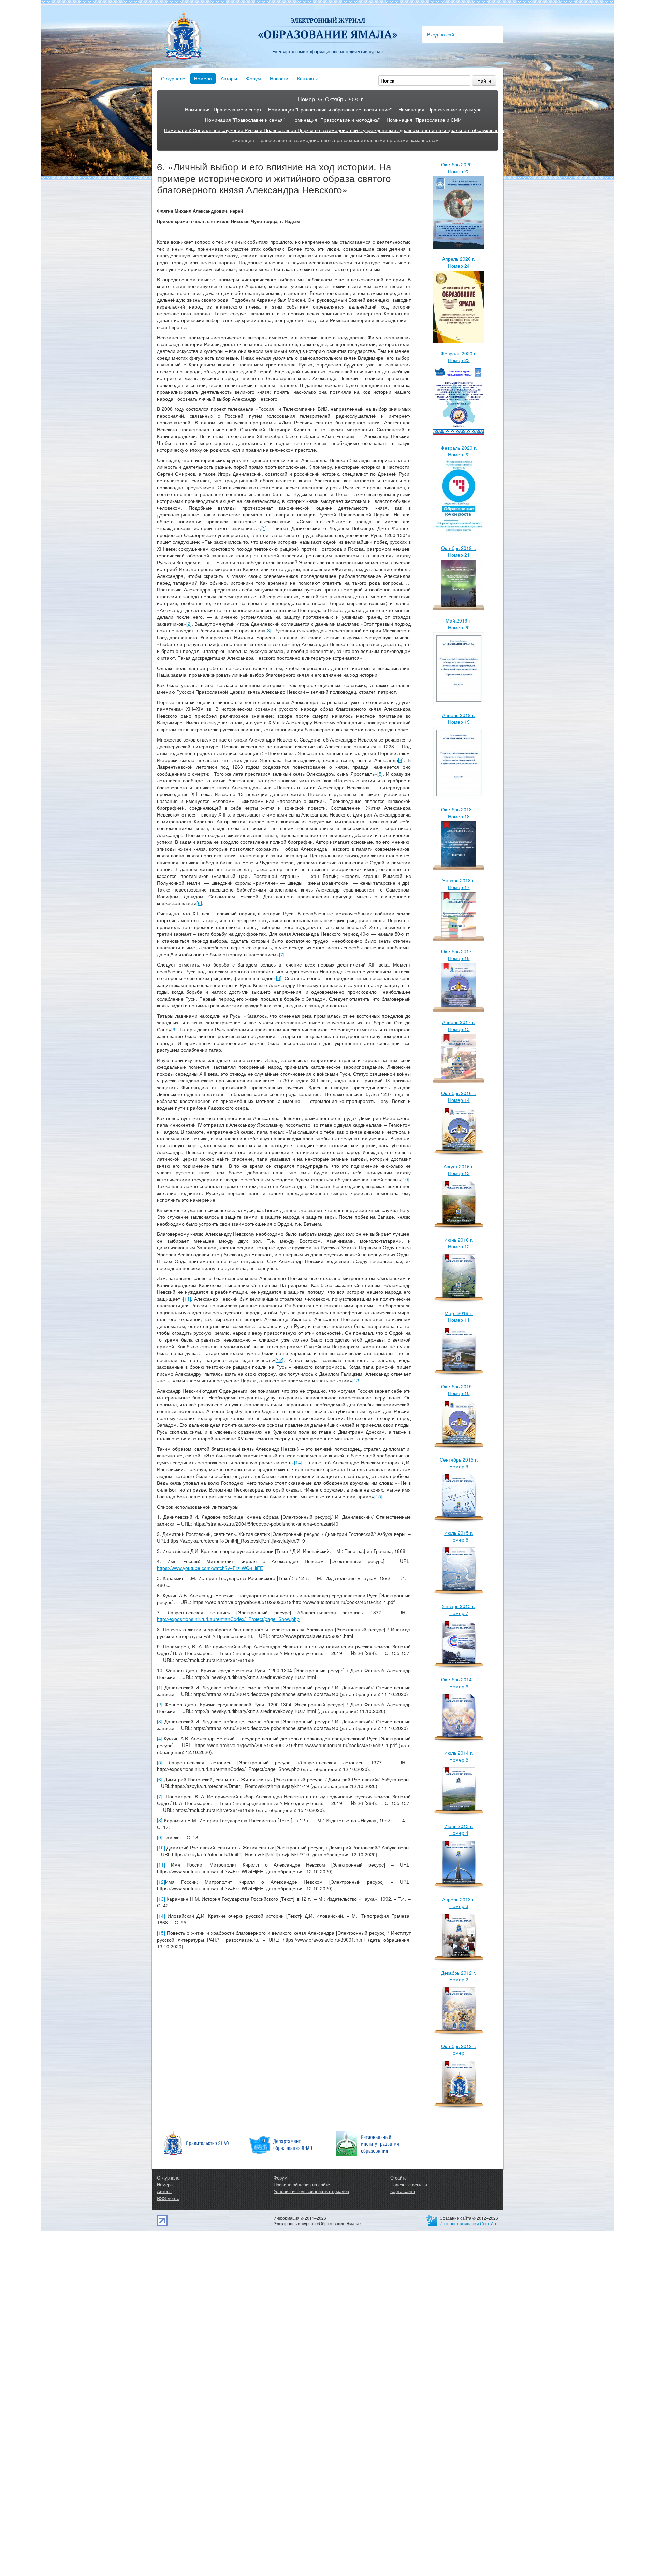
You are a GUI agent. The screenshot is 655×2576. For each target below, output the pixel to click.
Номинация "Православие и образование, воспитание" (330, 109)
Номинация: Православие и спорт (223, 109)
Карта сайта (403, 2191)
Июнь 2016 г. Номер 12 (459, 1243)
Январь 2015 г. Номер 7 (459, 1609)
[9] (174, 1029)
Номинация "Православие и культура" (441, 109)
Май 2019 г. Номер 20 (459, 624)
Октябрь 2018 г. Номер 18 (459, 813)
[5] (380, 774)
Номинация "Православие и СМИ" (425, 120)
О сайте (398, 2178)
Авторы (229, 78)
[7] (282, 954)
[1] (264, 528)
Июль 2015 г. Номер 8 (459, 1536)
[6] (199, 903)
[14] (298, 1462)
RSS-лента (168, 2198)
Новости (279, 78)
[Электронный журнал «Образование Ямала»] (327, 23)
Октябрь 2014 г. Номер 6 (459, 1683)
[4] (401, 760)
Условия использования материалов (311, 2191)
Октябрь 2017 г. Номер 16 (459, 955)
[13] (356, 1380)
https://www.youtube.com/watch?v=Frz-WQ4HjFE (210, 1568)
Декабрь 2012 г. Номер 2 (459, 1976)
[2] (189, 624)
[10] (405, 1179)
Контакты (307, 78)
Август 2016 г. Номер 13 (459, 1170)
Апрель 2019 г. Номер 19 (459, 718)
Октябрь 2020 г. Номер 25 (459, 168)
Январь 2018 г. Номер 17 (459, 884)
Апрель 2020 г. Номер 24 (459, 262)
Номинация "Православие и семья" (245, 120)
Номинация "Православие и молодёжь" (336, 120)
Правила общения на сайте (302, 2184)
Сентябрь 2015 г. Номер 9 (459, 1463)
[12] (279, 1360)
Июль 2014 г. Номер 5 (459, 1756)
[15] (378, 1496)
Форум (253, 78)
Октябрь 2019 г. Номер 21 (459, 551)
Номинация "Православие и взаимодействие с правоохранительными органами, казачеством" (334, 140)
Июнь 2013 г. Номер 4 (459, 1829)
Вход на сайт (442, 34)
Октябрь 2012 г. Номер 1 (459, 2049)
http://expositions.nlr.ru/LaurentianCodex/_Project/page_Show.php (228, 1619)
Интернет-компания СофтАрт (469, 2223)
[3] (268, 630)
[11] (187, 1299)
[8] (279, 978)
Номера (203, 78)
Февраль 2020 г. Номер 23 (459, 357)
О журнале (173, 78)
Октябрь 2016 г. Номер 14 (459, 1096)
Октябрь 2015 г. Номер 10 (459, 1390)
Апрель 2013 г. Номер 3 (459, 1903)
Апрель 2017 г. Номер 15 (459, 1025)
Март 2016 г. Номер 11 (459, 1316)
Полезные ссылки (409, 2184)
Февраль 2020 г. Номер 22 (459, 451)
